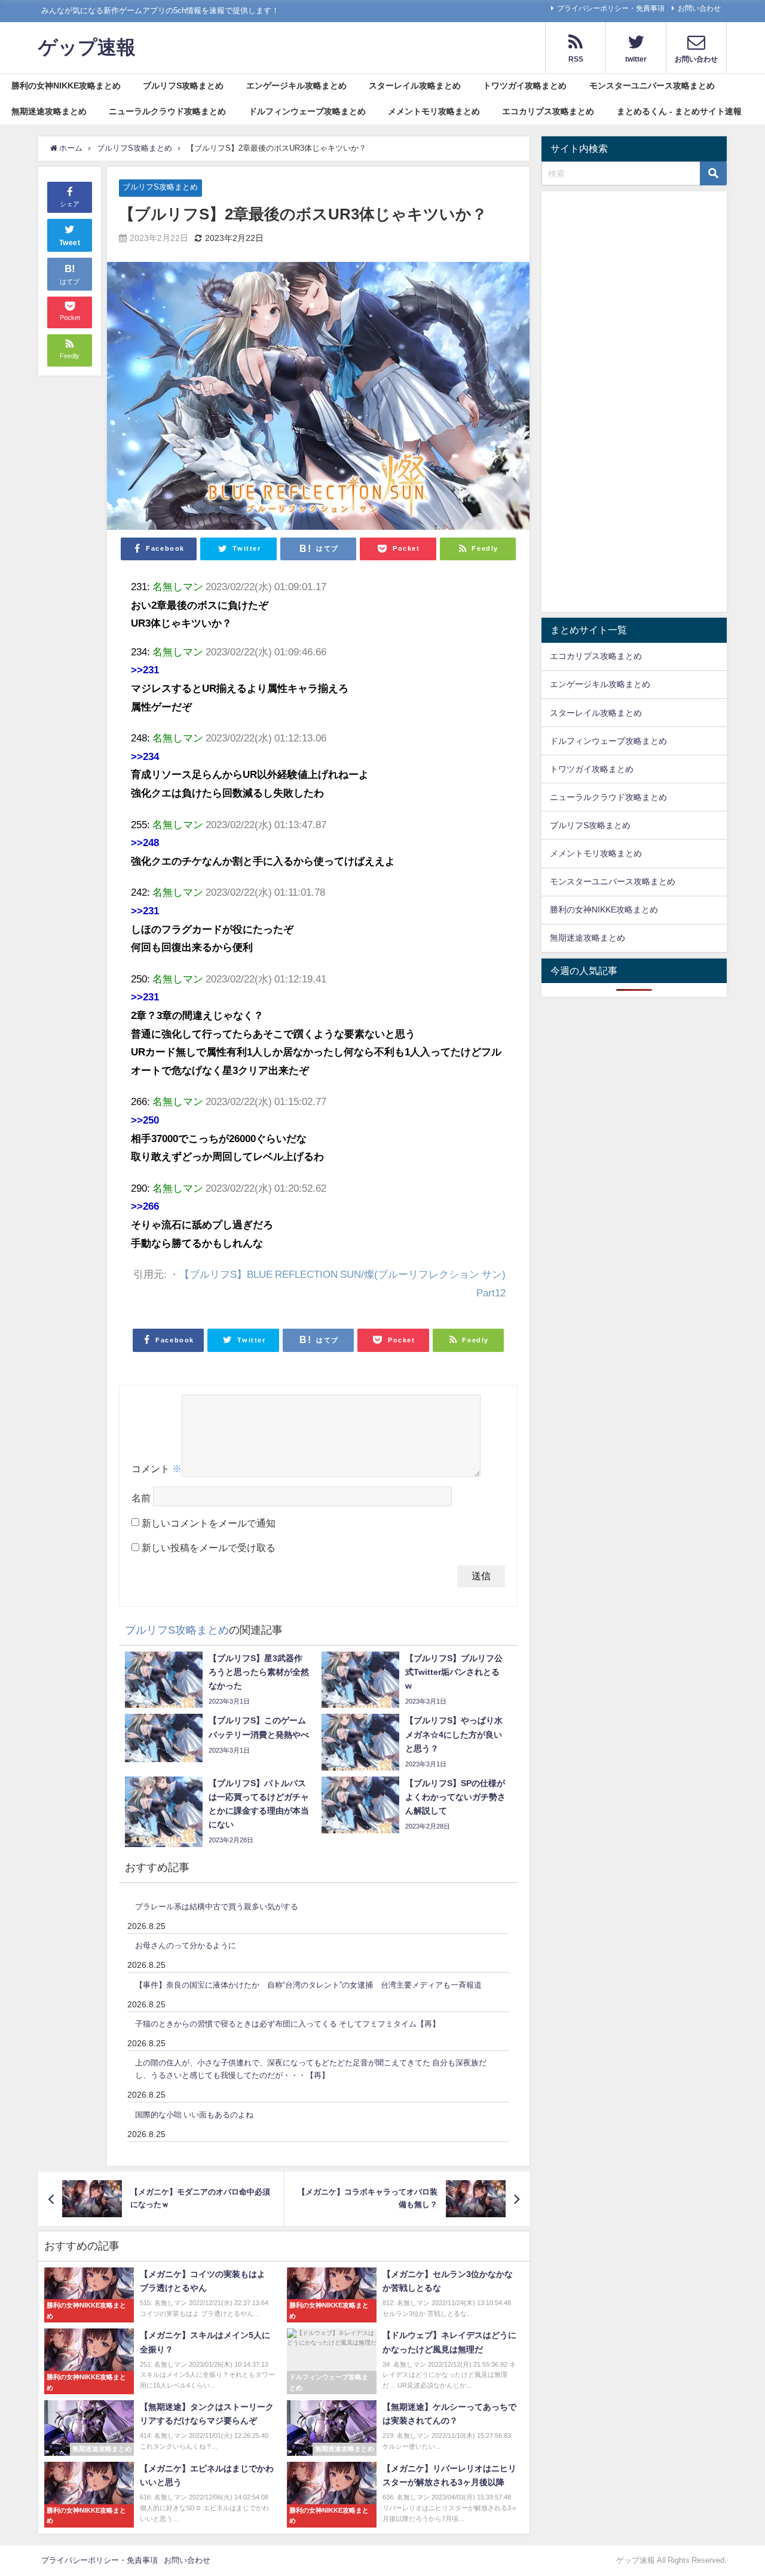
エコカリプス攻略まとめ (548, 111)
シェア (70, 204)
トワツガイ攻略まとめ (525, 86)
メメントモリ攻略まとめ (434, 111)
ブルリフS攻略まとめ (183, 86)
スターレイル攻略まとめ (415, 86)
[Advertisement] (634, 404)
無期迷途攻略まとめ (49, 111)
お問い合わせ (699, 8)
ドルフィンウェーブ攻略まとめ (307, 111)
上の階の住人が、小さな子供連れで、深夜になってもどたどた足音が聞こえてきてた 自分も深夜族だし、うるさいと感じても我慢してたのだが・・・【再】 (311, 2069)
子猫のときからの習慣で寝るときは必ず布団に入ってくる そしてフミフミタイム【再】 (287, 2024)
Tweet (70, 242)
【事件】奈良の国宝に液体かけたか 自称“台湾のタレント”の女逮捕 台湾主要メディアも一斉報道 (308, 1985)
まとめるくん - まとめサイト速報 (679, 111)
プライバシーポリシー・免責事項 (611, 8)
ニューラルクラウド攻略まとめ (167, 111)
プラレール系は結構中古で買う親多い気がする (217, 1907)
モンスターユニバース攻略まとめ (652, 86)
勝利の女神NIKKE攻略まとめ (66, 86)
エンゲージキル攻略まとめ (296, 86)
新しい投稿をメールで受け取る (209, 1548)
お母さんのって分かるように (186, 1945)
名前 (141, 1498)
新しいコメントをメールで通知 (209, 1523)
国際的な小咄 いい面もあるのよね (194, 2115)
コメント (157, 1469)
